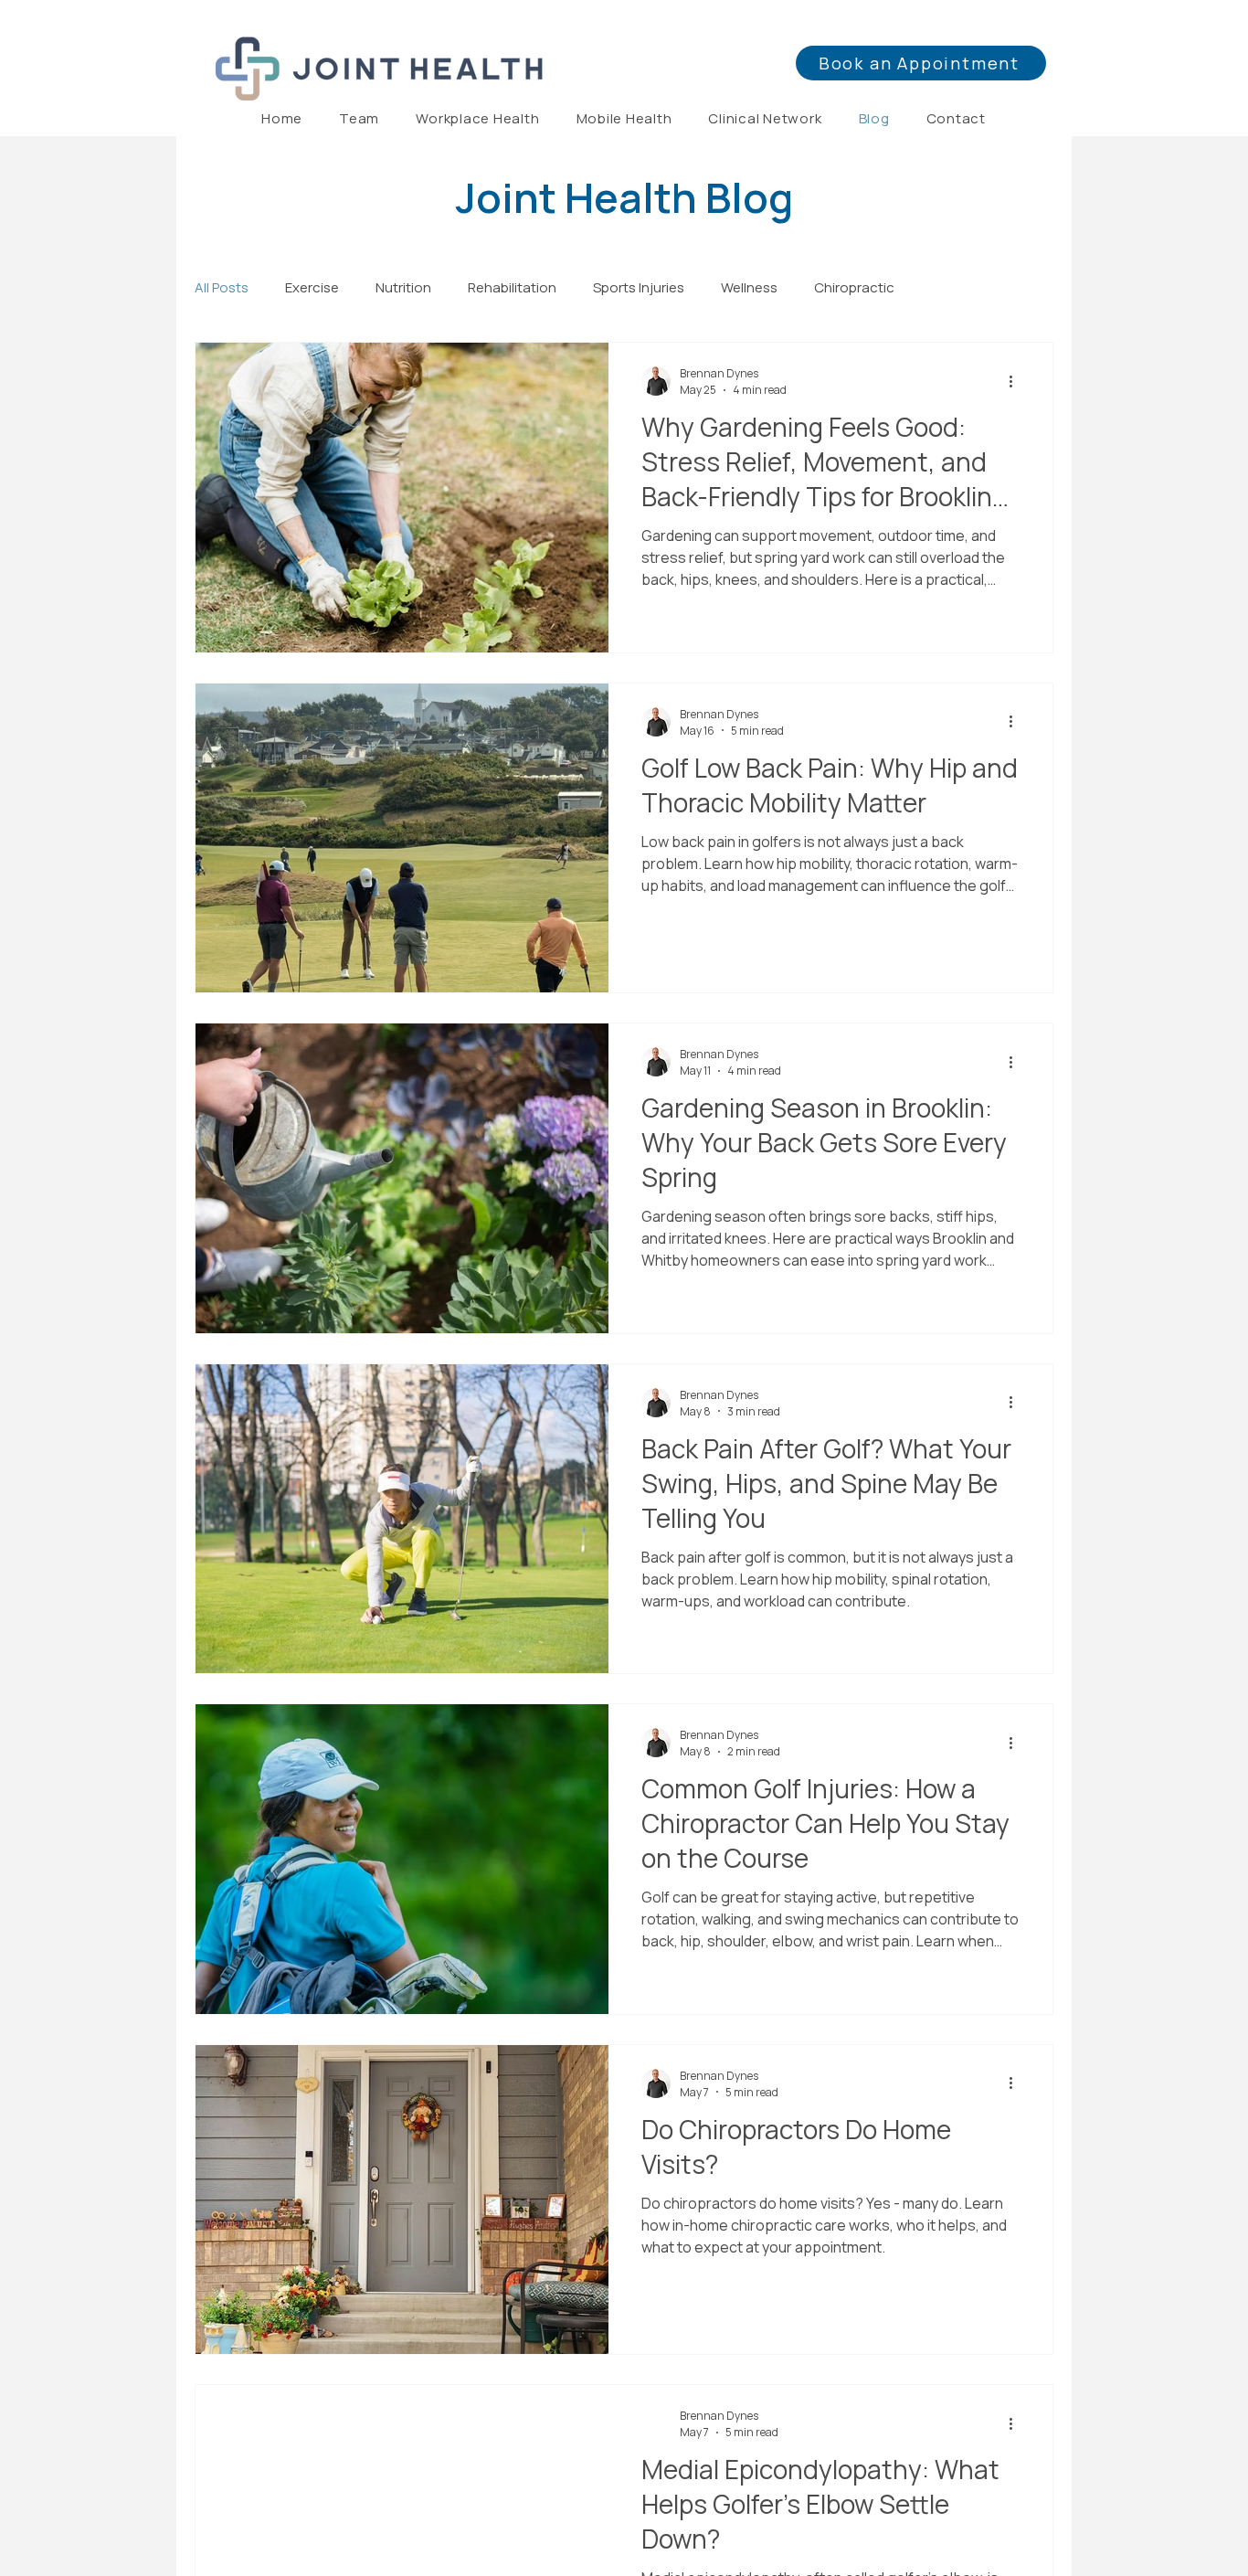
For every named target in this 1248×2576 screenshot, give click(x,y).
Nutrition (403, 287)
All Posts (222, 287)
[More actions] (1017, 381)
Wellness (749, 287)
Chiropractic (854, 287)
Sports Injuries (639, 287)
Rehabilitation (512, 287)
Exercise (312, 287)
